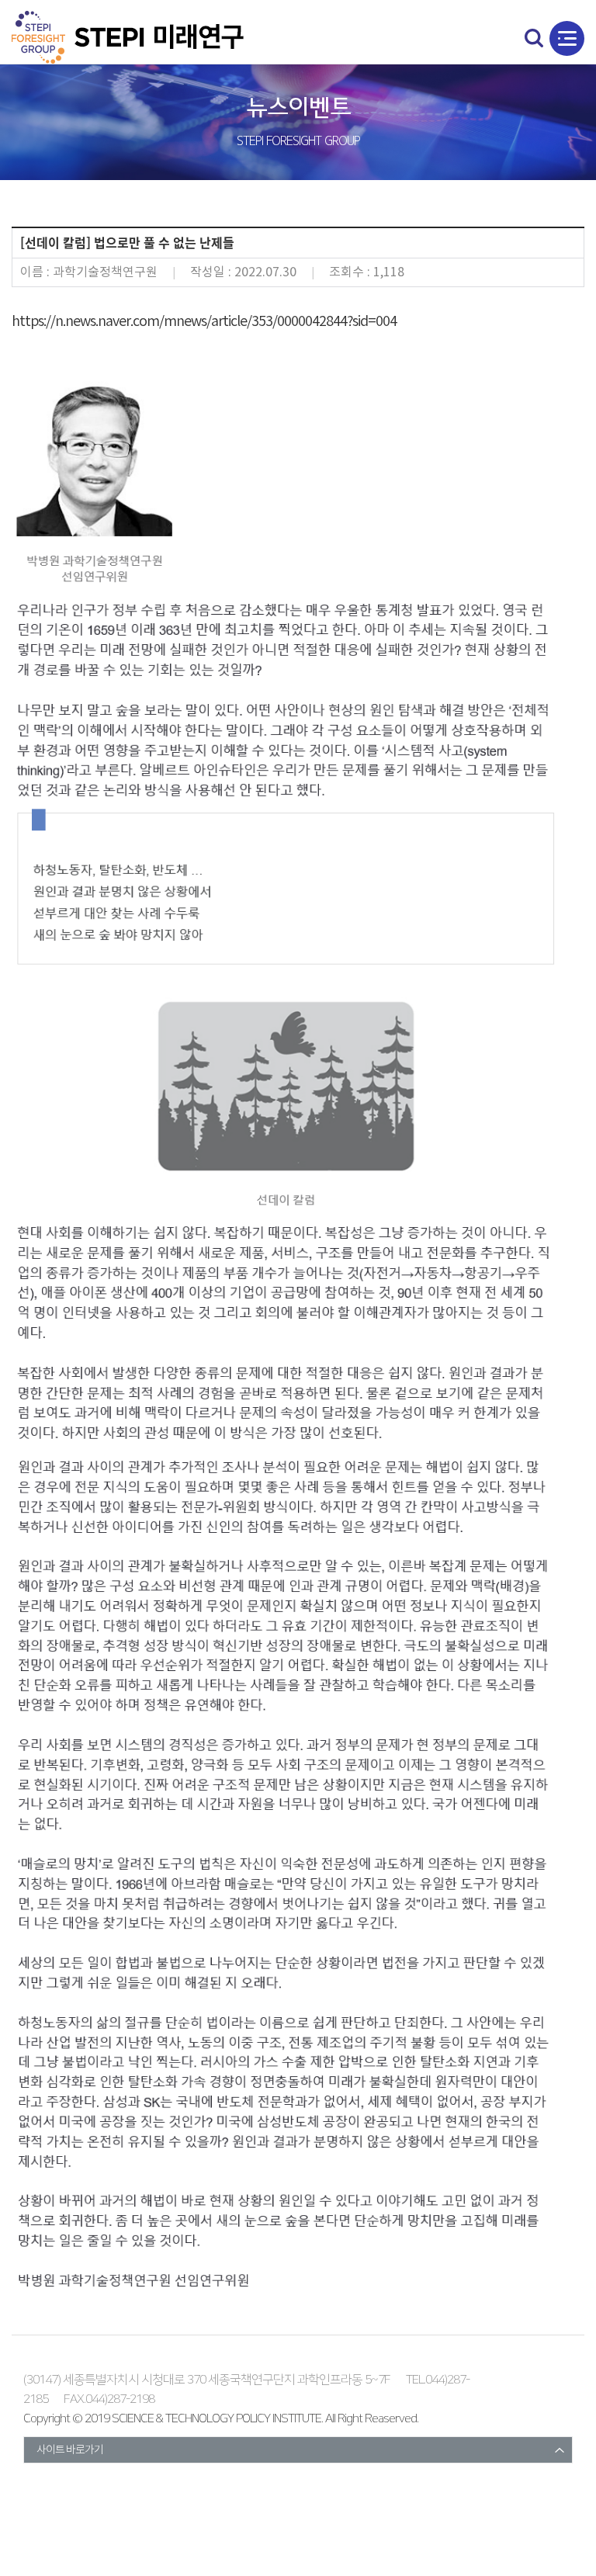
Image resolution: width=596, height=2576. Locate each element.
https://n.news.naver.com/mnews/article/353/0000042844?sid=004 (204, 322)
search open (534, 38)
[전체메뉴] (567, 38)
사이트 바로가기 (70, 2450)
